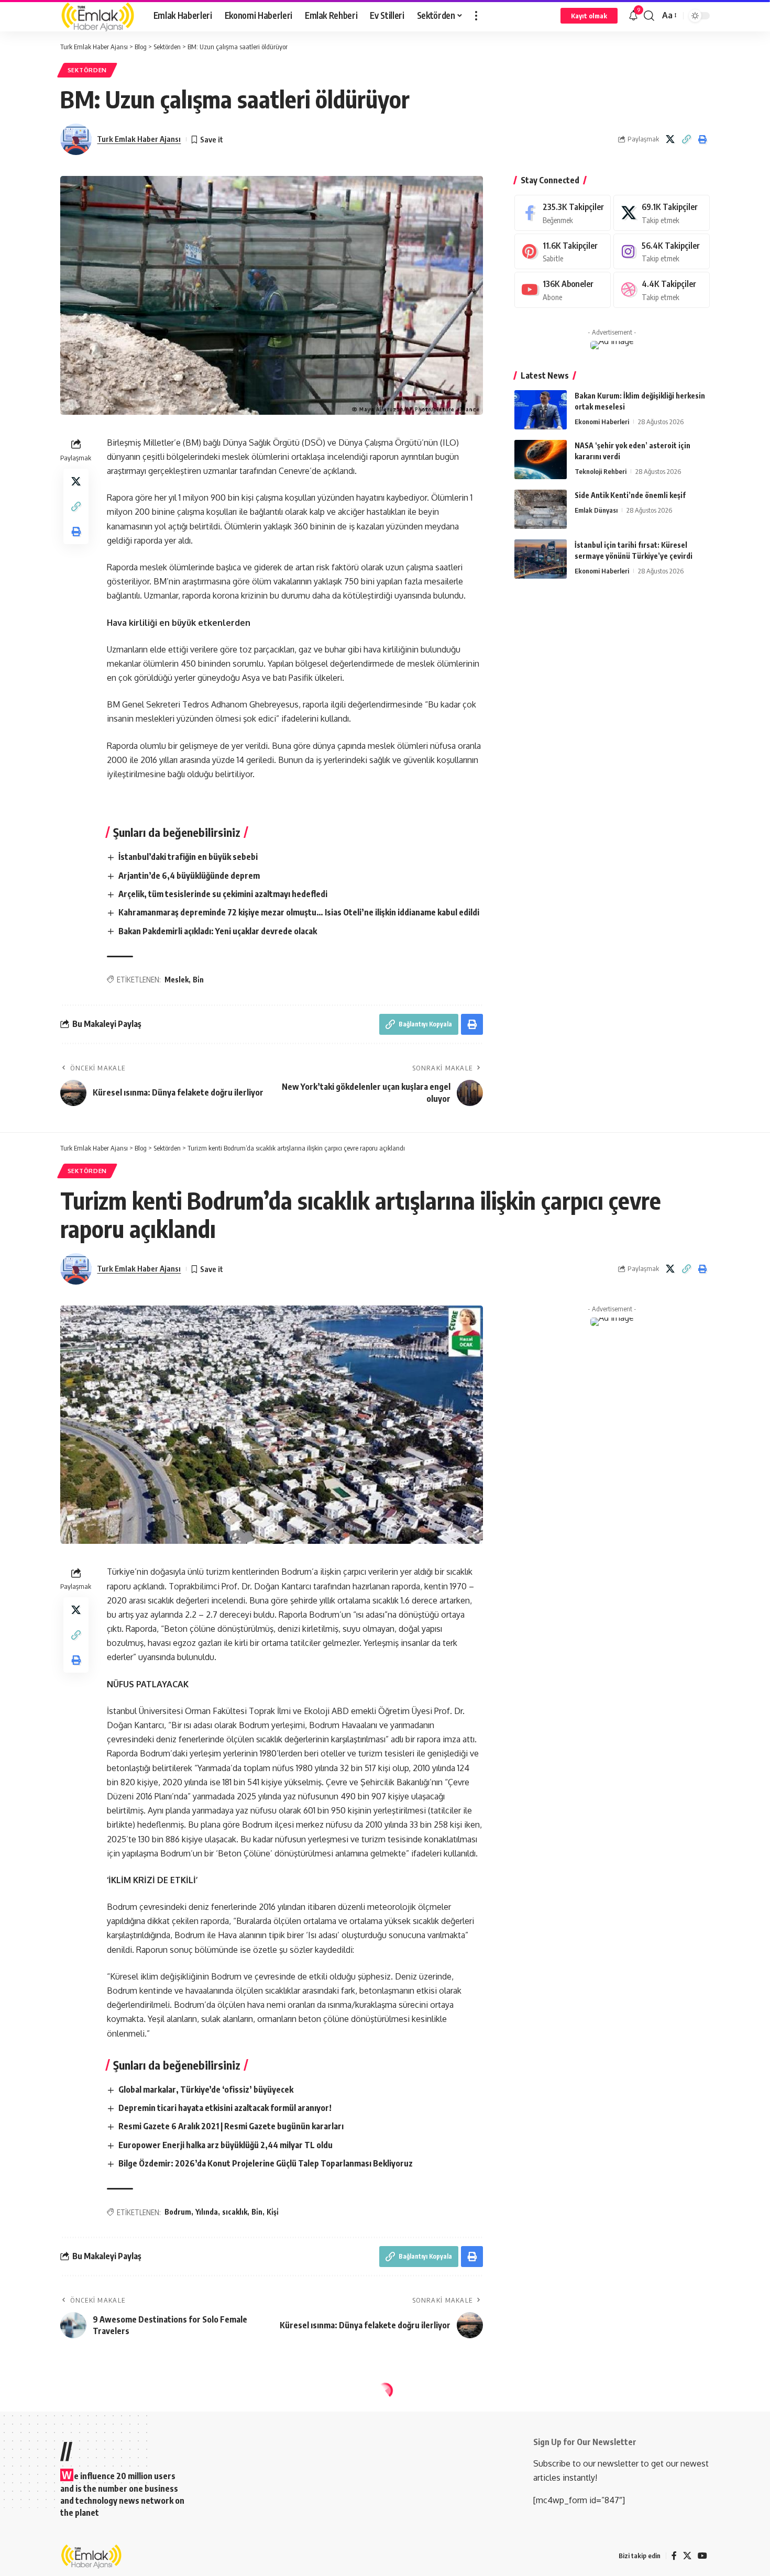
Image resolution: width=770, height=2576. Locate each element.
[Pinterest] (563, 252)
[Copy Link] (686, 139)
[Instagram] (662, 252)
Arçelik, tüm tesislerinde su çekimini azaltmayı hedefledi (223, 894)
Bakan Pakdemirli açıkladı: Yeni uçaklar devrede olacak (218, 931)
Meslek (177, 980)
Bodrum (178, 2212)
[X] (662, 213)
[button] (476, 16)
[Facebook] (563, 213)
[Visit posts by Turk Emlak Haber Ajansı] (76, 139)
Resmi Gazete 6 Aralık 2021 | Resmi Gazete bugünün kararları (231, 2126)
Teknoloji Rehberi (601, 471)
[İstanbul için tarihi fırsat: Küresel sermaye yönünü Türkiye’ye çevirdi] (541, 559)
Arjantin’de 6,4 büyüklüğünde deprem (189, 876)
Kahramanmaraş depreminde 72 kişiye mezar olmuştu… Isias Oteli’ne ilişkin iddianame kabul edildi (299, 912)
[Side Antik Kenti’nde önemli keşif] (541, 509)
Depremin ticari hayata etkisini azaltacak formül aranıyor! (225, 2108)
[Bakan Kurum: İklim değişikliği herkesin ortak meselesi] (541, 410)
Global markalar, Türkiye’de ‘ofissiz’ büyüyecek (206, 2089)
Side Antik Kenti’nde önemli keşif (630, 495)
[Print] (702, 139)
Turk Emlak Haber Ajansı (139, 139)
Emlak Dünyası (596, 510)
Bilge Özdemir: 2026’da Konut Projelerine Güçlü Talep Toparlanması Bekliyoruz (266, 2163)
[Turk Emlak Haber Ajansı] (98, 16)
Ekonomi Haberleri (602, 422)
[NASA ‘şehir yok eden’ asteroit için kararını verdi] (541, 460)
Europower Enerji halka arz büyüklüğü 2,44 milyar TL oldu (225, 2145)
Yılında (207, 2212)
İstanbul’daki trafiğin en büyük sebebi (188, 857)
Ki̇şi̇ (273, 2212)
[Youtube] (563, 290)
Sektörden (87, 70)
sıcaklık (235, 2212)
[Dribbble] (662, 290)
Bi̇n (198, 980)
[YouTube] (702, 2556)
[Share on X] (670, 139)
